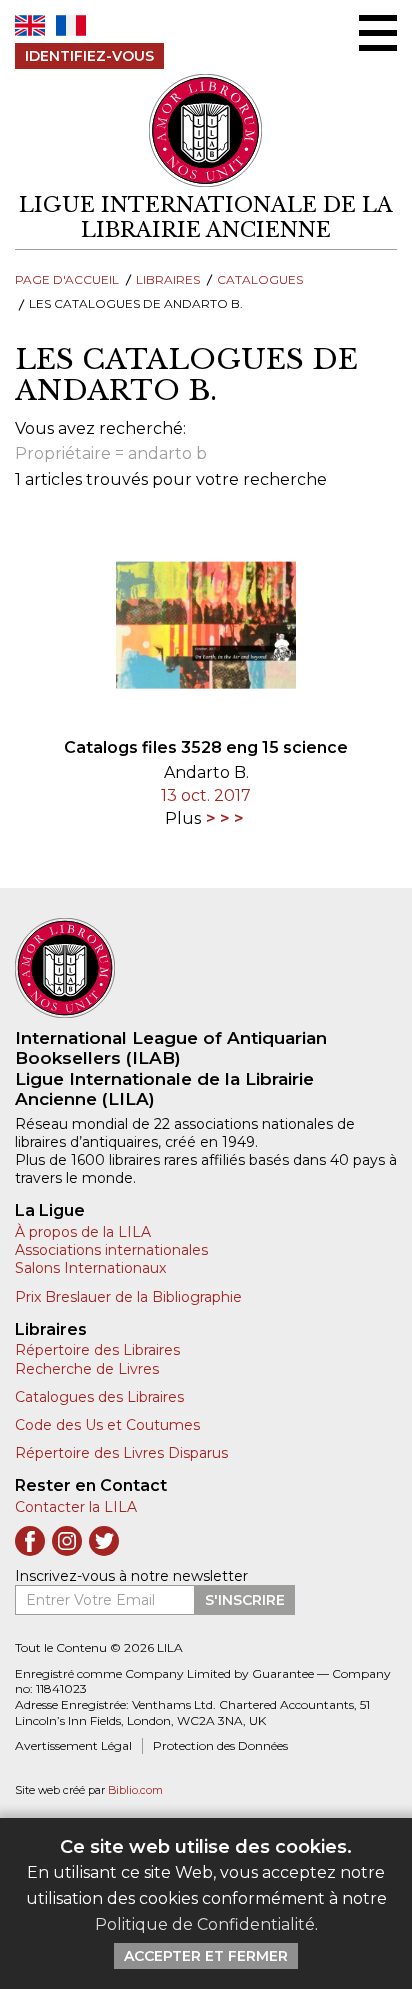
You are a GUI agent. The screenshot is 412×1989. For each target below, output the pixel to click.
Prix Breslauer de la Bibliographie (128, 1297)
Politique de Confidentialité (205, 1924)
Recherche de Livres (87, 1369)
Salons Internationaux (90, 1268)
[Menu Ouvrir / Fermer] (378, 33)
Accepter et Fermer (206, 1956)
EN (30, 25)
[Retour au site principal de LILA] (206, 131)
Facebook (30, 1541)
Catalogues (260, 279)
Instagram (67, 1541)
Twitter (104, 1541)
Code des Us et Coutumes (107, 1425)
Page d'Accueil (67, 279)
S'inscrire (245, 1600)
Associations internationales (111, 1250)
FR (71, 25)
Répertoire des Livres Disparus (121, 1453)
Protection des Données (220, 1745)
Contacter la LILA (76, 1507)
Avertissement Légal (73, 1745)
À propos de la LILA (83, 1232)
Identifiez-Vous (89, 56)
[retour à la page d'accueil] (206, 968)
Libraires (168, 279)
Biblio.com (135, 1790)
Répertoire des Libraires (97, 1350)
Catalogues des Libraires (99, 1397)
